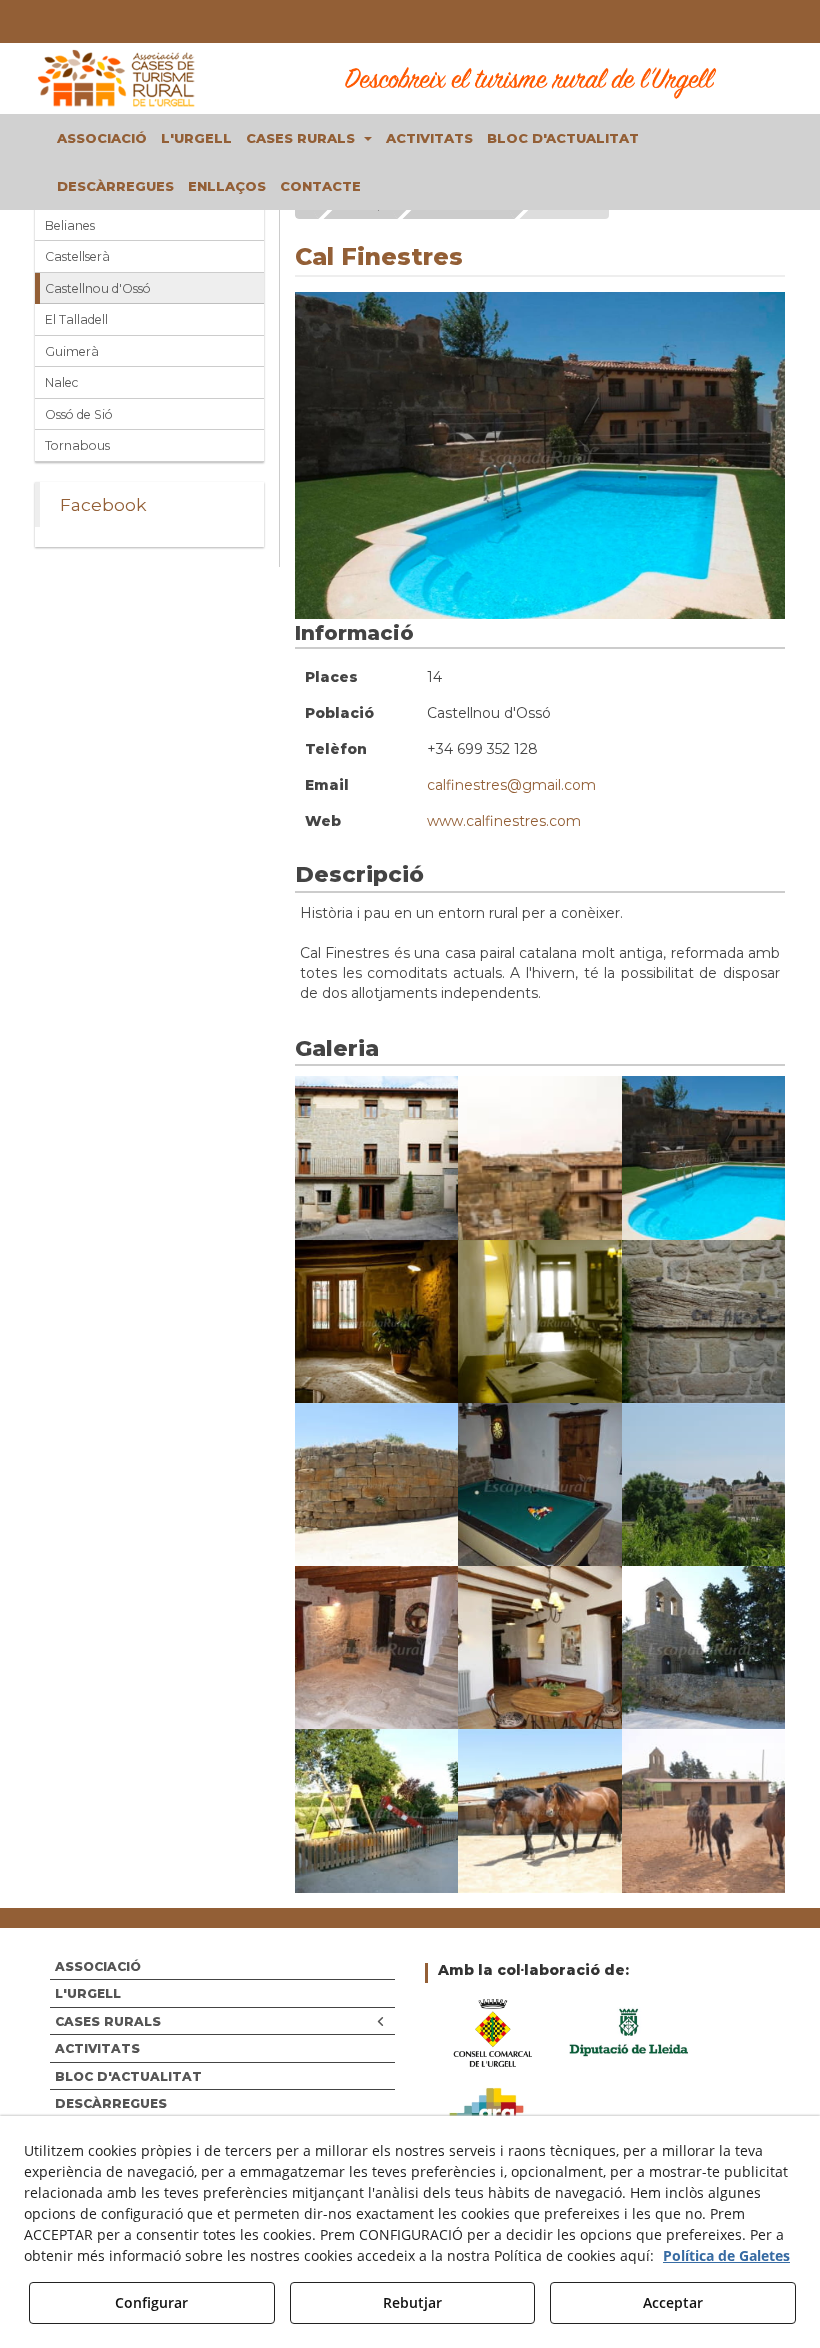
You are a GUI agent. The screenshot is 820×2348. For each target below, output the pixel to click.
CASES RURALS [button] (108, 2021)
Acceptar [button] (673, 2302)
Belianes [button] (70, 225)
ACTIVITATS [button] (97, 2048)
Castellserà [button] (77, 256)
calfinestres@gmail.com (511, 785)
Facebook (103, 504)
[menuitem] (102, 138)
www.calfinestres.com (504, 821)
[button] (117, 78)
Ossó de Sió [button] (79, 414)
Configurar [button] (151, 2302)
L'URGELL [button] (88, 1993)
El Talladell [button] (76, 319)
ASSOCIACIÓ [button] (98, 1966)
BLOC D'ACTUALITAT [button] (128, 2076)
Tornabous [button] (77, 445)
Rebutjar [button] (412, 2302)
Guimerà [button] (72, 351)
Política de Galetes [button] (726, 2255)
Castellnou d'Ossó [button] (98, 288)
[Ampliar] (376, 1157)
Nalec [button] (61, 382)
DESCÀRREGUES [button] (111, 2103)
